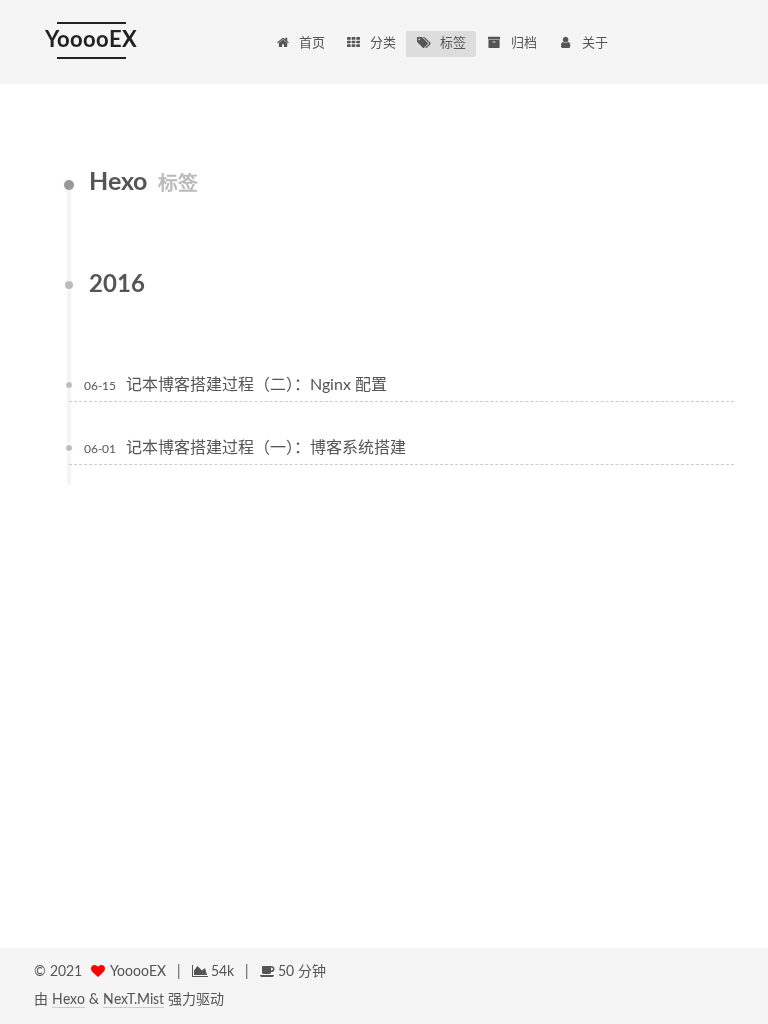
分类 (383, 43)
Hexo (68, 1000)
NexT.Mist (133, 1000)
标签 (453, 43)
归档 (524, 43)
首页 (312, 43)
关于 (595, 43)
